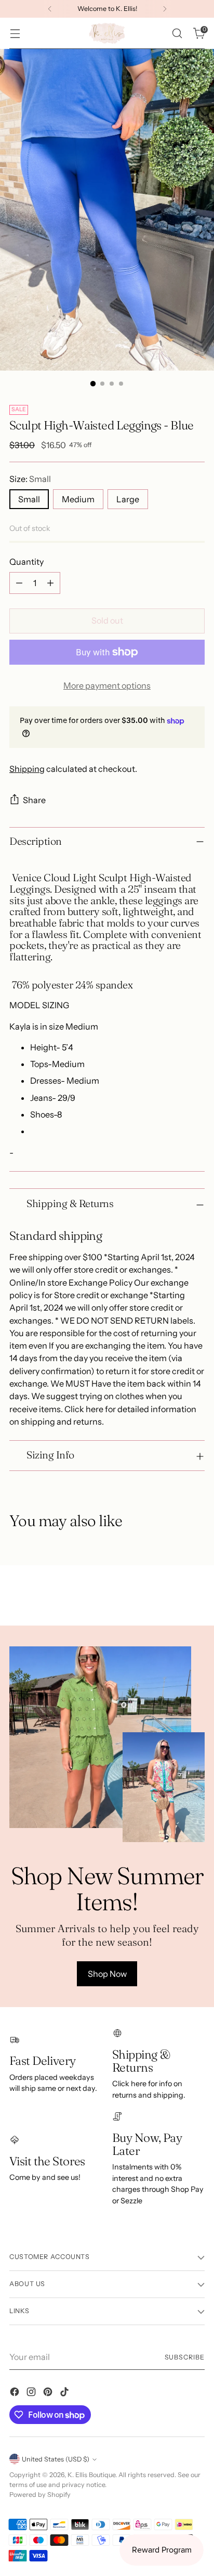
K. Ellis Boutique (91, 2475)
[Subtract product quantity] (19, 583)
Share (34, 800)
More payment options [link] (107, 686)
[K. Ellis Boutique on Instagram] (32, 2393)
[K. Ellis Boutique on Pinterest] (49, 2393)
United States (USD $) (56, 2459)
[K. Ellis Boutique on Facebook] (16, 2393)
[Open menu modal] (15, 34)
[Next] (165, 9)
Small (29, 499)
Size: (30, 479)
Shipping (27, 769)
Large (128, 499)
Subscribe (185, 2357)
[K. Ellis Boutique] (107, 33)
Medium (78, 499)
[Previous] (50, 9)
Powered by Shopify (40, 2495)
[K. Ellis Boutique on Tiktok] (65, 2393)
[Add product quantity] (50, 583)
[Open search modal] (177, 34)
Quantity (26, 562)
